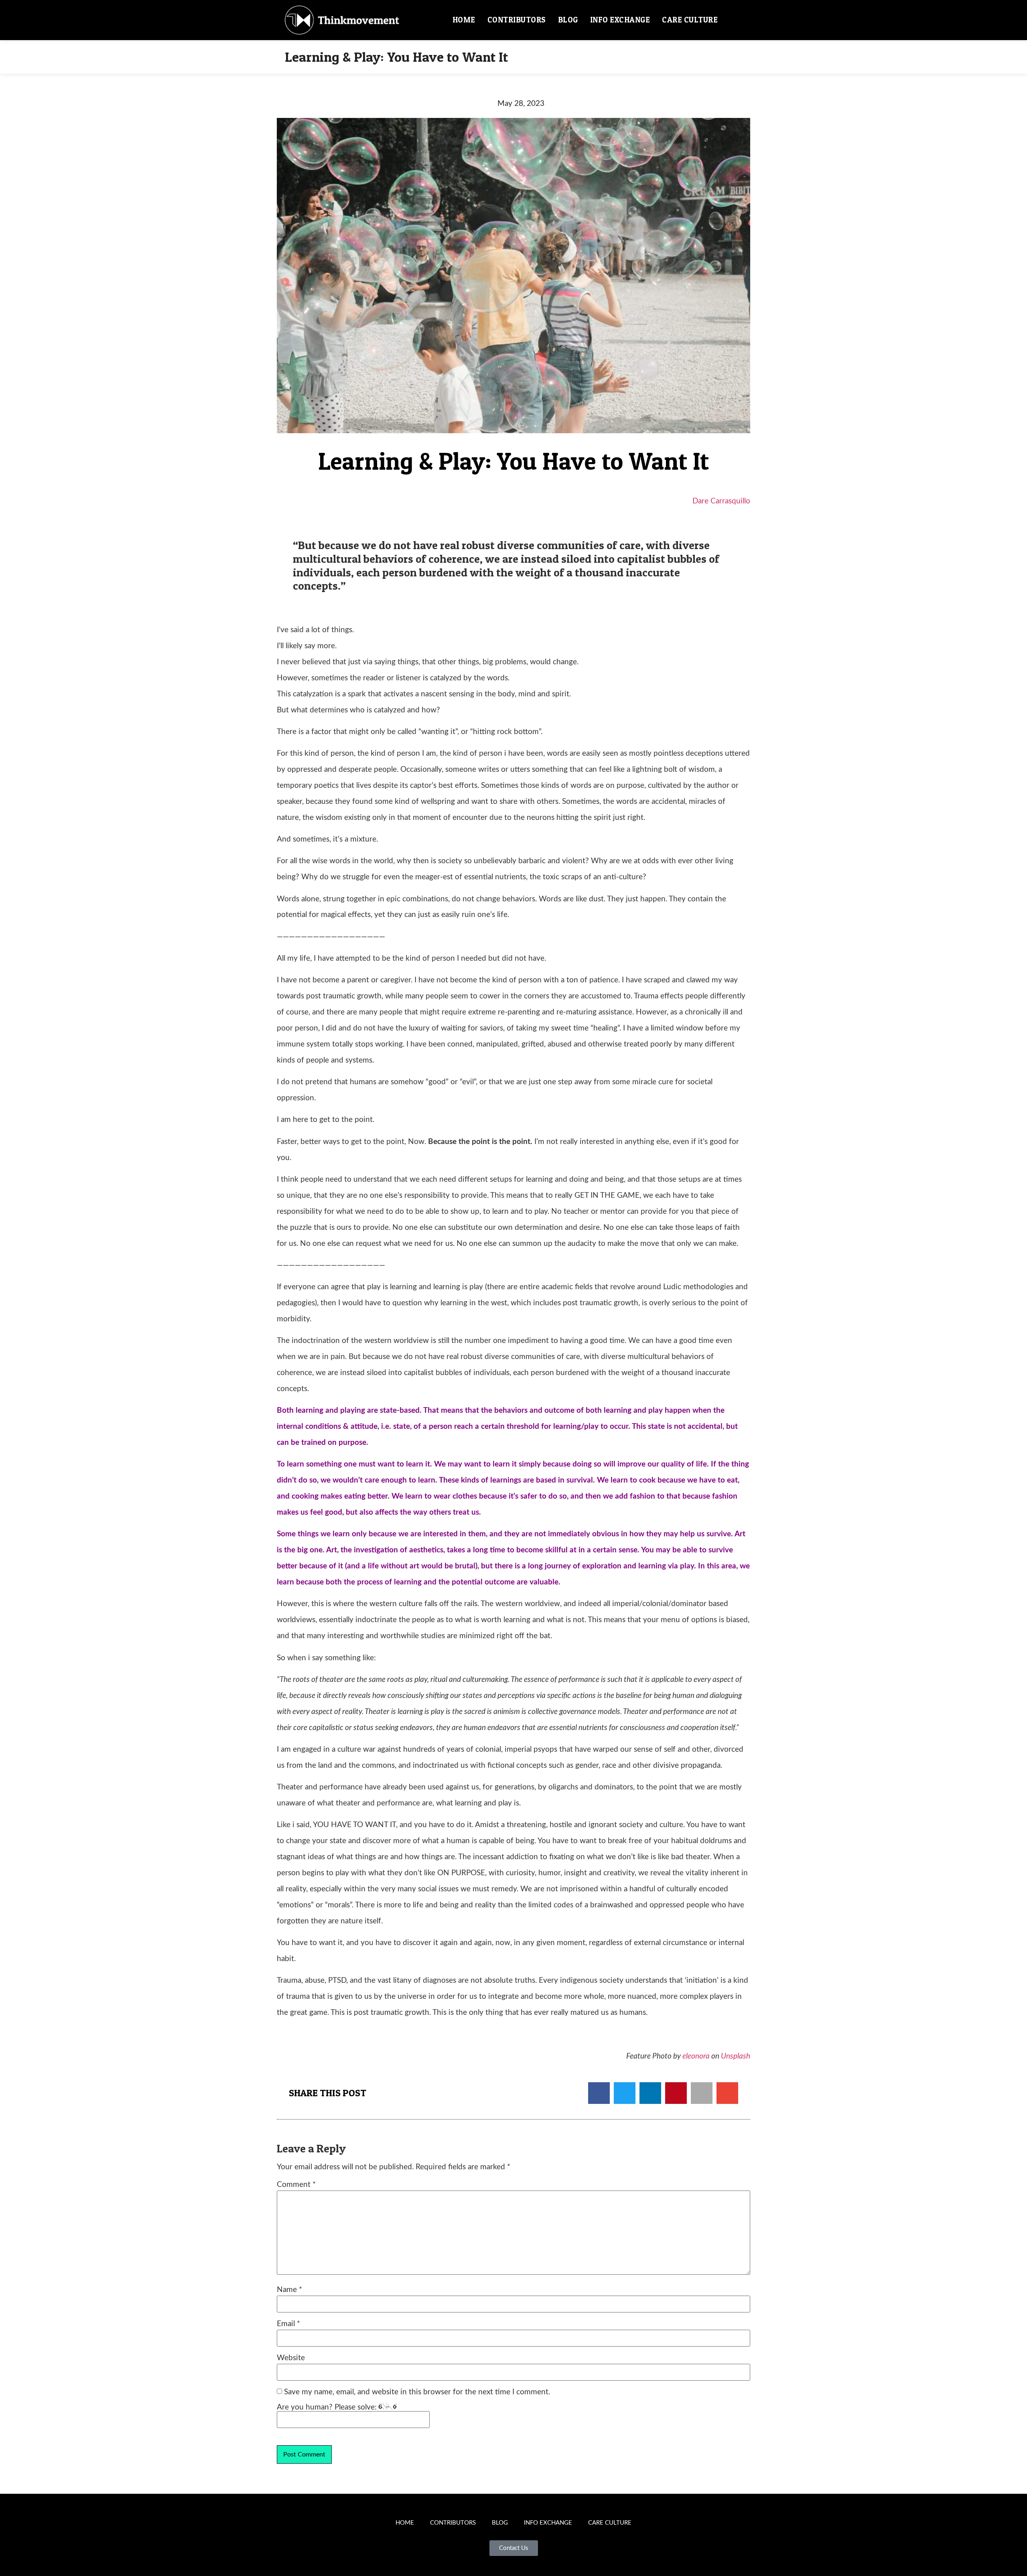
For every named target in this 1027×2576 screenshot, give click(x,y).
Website (291, 2358)
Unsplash (736, 2056)
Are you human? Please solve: (328, 2407)
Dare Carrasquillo (721, 501)
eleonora (696, 2056)
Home (464, 20)
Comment (296, 2185)
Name (289, 2290)
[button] (733, 20)
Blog (568, 20)
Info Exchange (620, 20)
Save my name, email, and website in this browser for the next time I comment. (417, 2392)
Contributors (517, 20)
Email (288, 2324)
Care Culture (690, 20)
